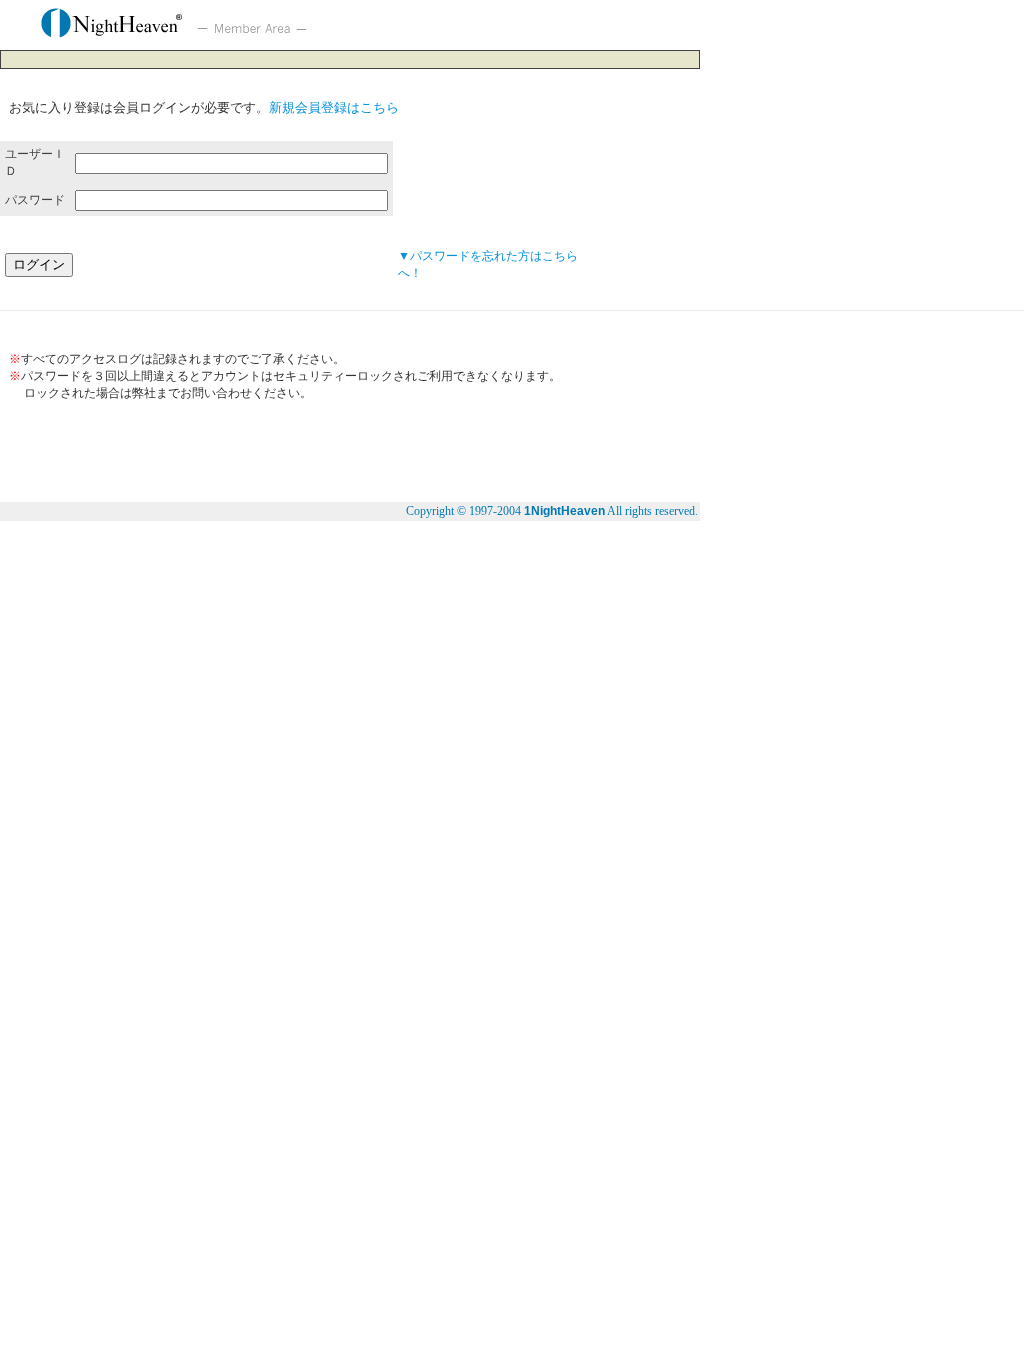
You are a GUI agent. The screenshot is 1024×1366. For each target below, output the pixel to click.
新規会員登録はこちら (334, 107)
